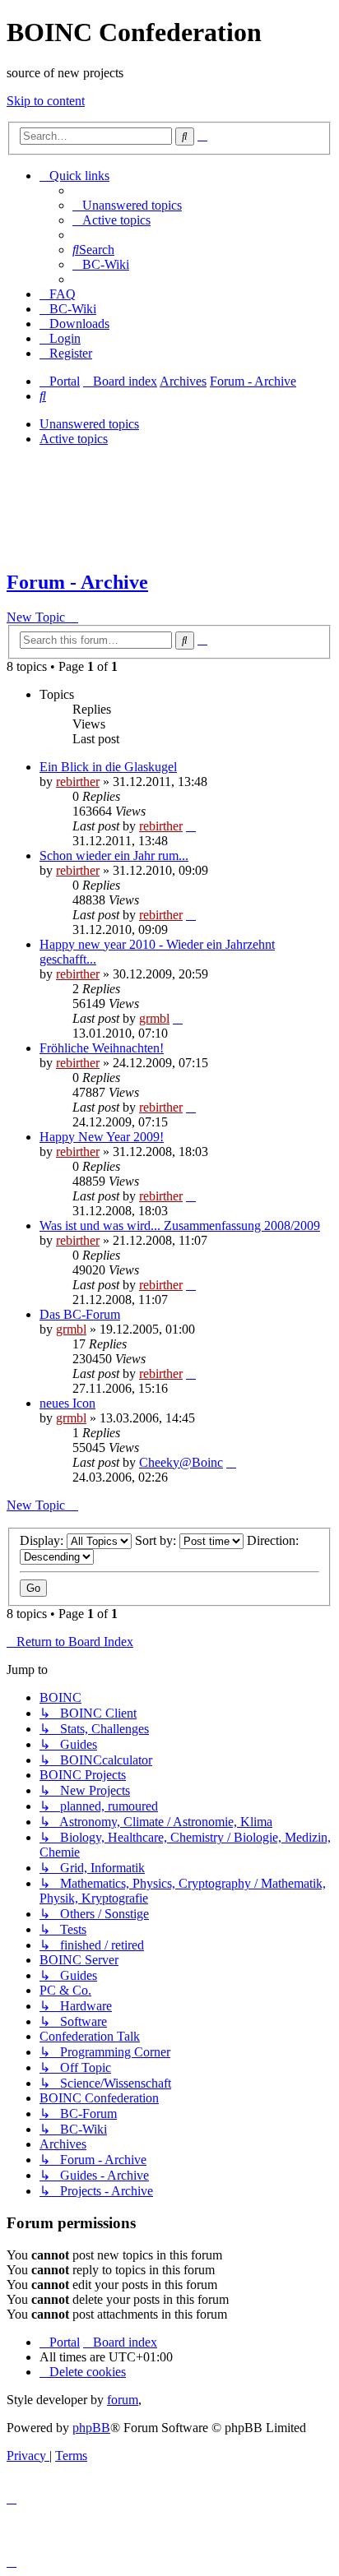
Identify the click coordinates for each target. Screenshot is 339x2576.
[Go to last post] (191, 826)
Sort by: (157, 1540)
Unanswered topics (89, 424)
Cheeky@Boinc (181, 1462)
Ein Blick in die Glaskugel (108, 767)
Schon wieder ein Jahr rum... (114, 856)
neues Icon (67, 1403)
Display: (43, 1540)
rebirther (78, 782)
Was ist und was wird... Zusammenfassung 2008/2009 (180, 1226)
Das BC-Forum (80, 1314)
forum (123, 2400)
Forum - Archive (77, 582)
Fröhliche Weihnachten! (102, 1048)
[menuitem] (127, 205)
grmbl (154, 1018)
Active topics (74, 439)
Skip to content (46, 101)
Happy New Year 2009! (102, 1137)
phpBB (91, 2428)
